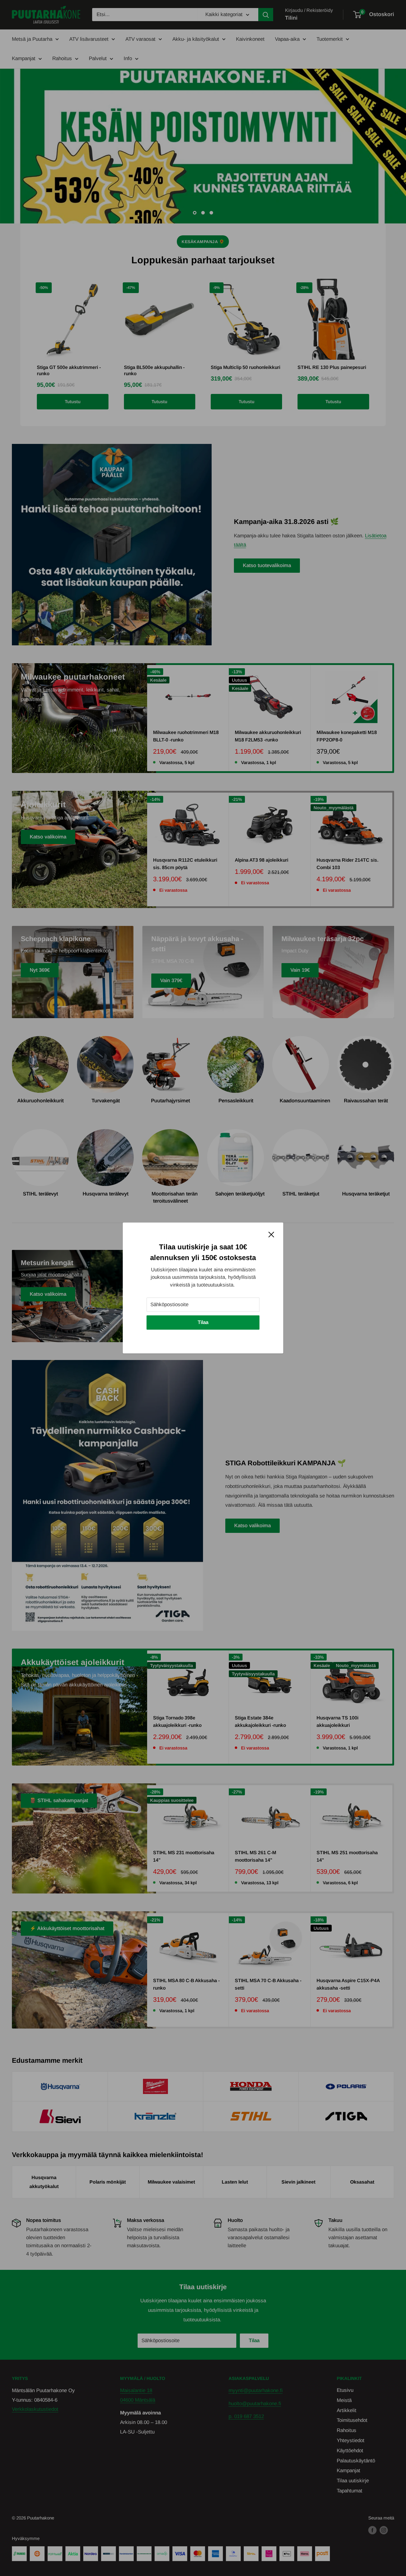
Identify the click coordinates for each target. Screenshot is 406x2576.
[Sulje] (271, 1234)
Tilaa (203, 1322)
